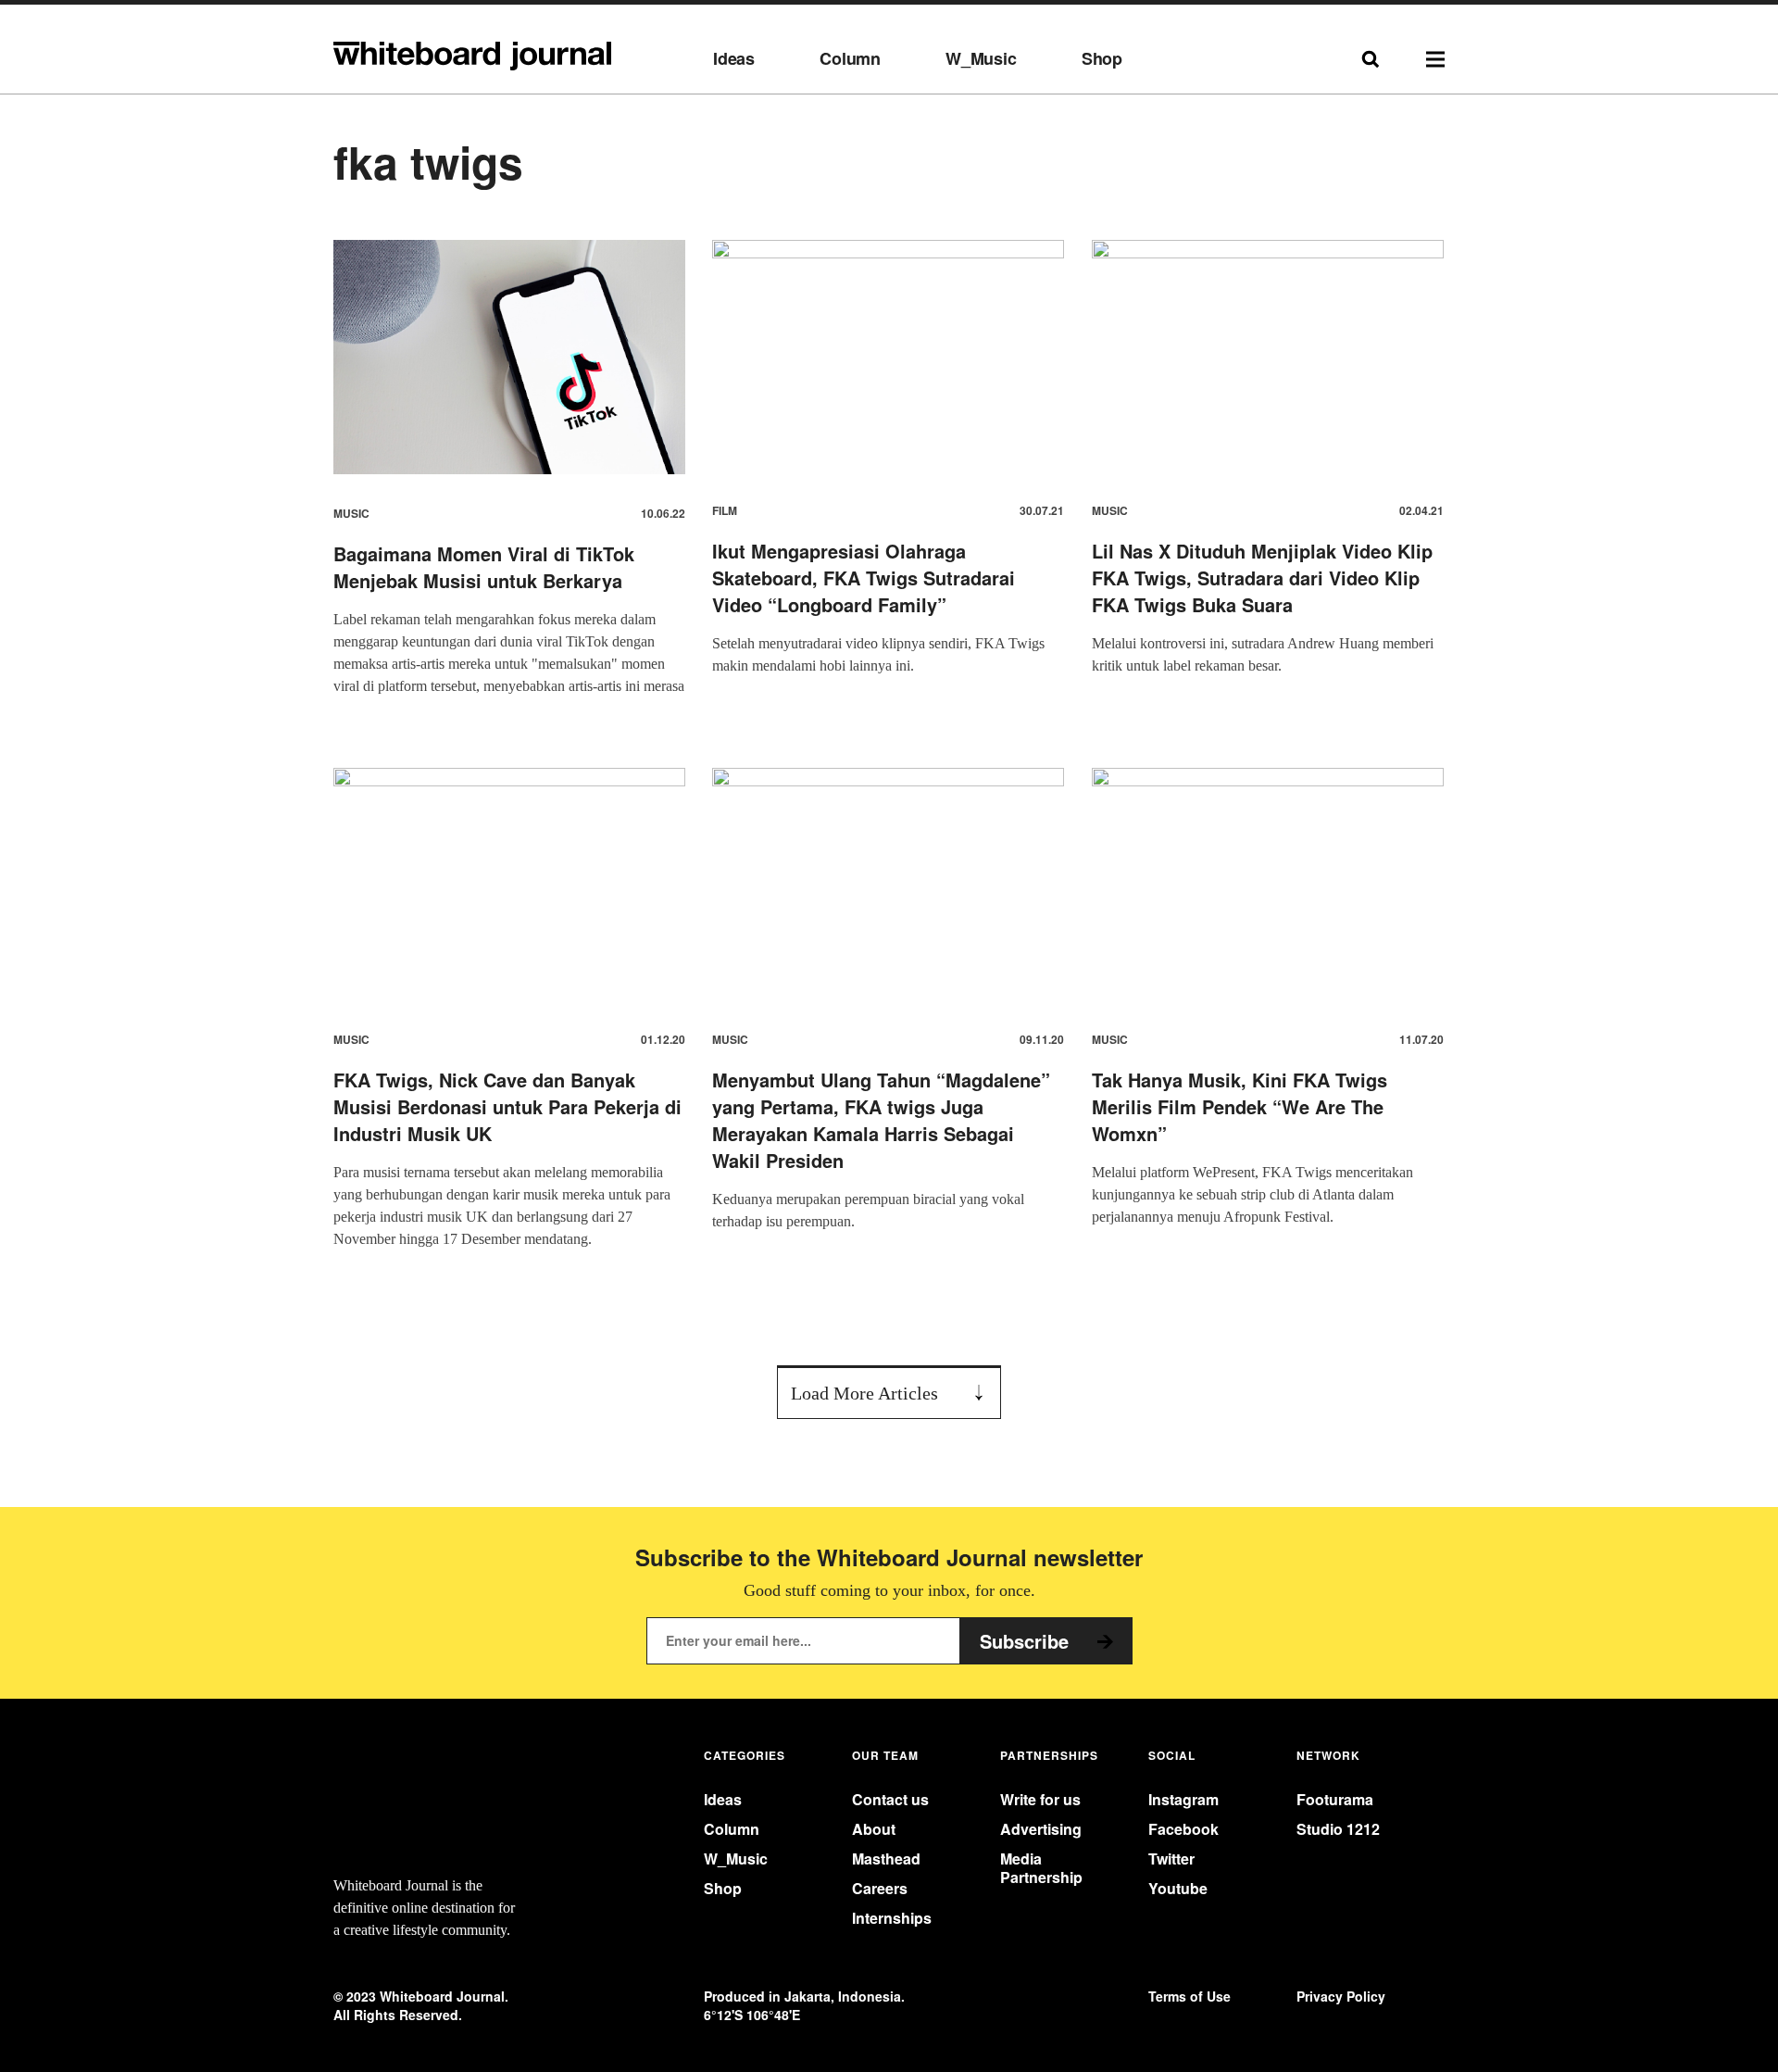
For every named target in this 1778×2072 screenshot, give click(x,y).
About (874, 1829)
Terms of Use (1190, 1997)
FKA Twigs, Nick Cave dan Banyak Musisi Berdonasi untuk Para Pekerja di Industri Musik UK (507, 1106)
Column (850, 59)
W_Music (981, 59)
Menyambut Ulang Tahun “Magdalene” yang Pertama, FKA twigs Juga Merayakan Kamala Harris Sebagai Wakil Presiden (881, 1120)
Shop (1102, 59)
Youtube (1178, 1888)
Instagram (1183, 1799)
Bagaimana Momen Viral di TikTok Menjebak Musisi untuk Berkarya (484, 567)
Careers (880, 1888)
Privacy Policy (1341, 1997)
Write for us (1040, 1799)
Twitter (1171, 1859)
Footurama (1335, 1799)
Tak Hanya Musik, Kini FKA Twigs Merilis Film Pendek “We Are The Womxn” (1240, 1106)
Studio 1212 (1338, 1829)
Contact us (890, 1799)
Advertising (1041, 1829)
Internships (892, 1918)
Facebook (1183, 1829)
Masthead (886, 1859)
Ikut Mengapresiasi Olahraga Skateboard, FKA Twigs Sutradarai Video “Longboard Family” (864, 578)
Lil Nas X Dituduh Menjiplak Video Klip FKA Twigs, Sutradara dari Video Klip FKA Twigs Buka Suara (1262, 578)
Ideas (734, 59)
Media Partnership (1041, 1867)
